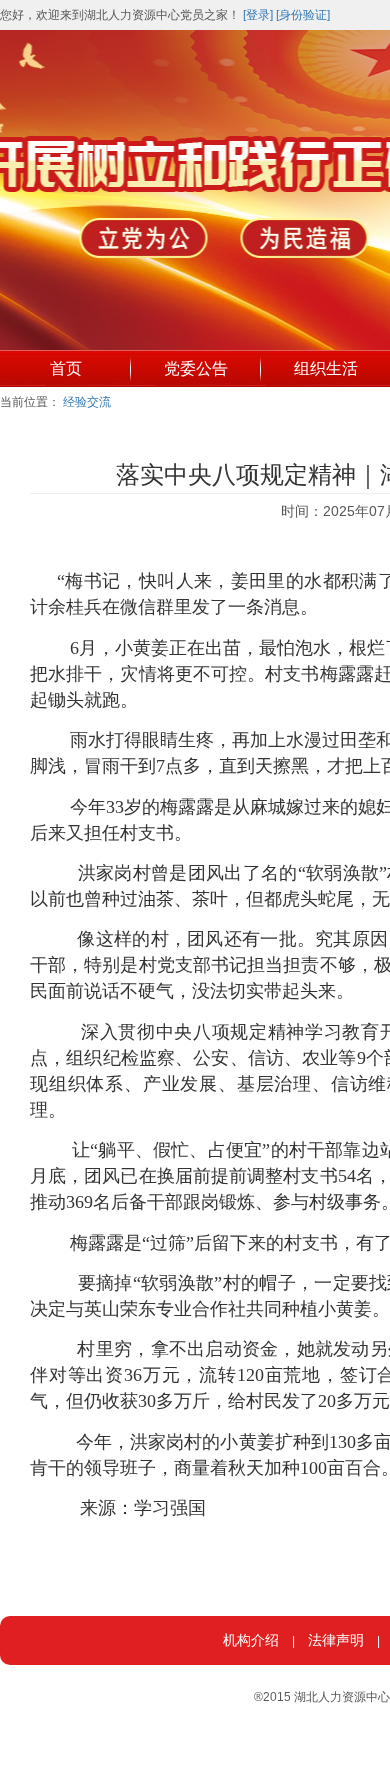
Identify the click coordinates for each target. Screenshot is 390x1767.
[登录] (258, 15)
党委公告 (196, 368)
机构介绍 (251, 1640)
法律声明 (336, 1640)
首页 (66, 368)
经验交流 (87, 402)
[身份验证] (303, 15)
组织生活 (326, 368)
